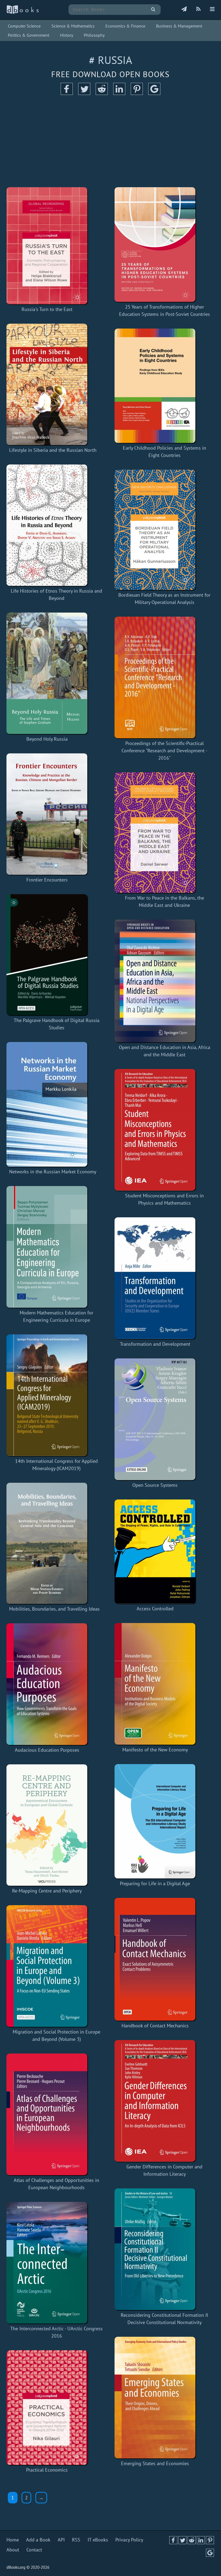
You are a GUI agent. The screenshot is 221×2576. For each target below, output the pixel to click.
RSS (76, 2540)
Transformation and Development (155, 1344)
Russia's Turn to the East (47, 309)
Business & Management (179, 26)
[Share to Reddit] (102, 93)
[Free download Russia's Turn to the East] (47, 246)
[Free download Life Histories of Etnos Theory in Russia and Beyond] (56, 525)
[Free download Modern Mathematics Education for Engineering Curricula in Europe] (56, 1247)
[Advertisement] (110, 141)
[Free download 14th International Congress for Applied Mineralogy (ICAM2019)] (56, 1395)
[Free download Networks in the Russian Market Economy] (53, 1104)
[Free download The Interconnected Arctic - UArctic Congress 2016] (56, 2263)
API (61, 2540)
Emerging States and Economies (155, 2463)
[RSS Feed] (198, 9)
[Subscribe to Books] (184, 9)
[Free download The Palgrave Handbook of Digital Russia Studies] (56, 955)
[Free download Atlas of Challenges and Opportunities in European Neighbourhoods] (56, 2114)
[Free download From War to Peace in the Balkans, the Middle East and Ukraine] (165, 833)
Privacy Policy (129, 2540)
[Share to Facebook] (67, 93)
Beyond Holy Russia (47, 739)
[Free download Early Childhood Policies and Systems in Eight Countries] (165, 386)
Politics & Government (29, 35)
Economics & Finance (125, 26)
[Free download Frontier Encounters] (47, 814)
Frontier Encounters (47, 880)
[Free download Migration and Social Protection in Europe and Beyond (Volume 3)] (56, 1966)
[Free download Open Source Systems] (155, 1419)
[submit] (153, 10)
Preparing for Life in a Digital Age (155, 1883)
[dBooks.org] (23, 13)
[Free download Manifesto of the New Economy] (155, 1684)
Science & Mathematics (73, 26)
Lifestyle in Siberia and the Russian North (53, 450)
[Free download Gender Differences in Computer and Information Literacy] (165, 2101)
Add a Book (38, 2540)
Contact (34, 2550)
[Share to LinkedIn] (119, 93)
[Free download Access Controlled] (155, 1552)
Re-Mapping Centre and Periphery (47, 1891)
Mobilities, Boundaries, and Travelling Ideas (54, 1609)
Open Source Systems (155, 1485)
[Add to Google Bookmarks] (154, 93)
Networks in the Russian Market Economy (53, 1172)
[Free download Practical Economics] (47, 2408)
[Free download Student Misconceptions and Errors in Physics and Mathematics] (165, 1130)
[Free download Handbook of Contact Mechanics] (155, 1959)
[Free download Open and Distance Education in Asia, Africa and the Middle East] (165, 981)
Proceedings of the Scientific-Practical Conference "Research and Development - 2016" (164, 751)
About (13, 2550)
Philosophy (94, 35)
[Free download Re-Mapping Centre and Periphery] (47, 1825)
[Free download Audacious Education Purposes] (47, 1684)
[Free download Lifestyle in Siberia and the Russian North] (53, 384)
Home (13, 2540)
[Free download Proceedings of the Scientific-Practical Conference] (165, 677)
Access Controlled (155, 1609)
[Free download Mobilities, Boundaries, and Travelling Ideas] (54, 1543)
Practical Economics (47, 2470)
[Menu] (212, 9)
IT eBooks (98, 2540)
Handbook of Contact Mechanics (155, 2026)
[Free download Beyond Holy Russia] (47, 673)
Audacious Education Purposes (47, 1750)
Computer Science (24, 26)
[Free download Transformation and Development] (155, 1278)
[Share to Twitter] (84, 93)
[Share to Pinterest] (137, 93)
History (67, 35)
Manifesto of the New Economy (155, 1750)
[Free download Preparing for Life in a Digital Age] (155, 1821)
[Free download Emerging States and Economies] (155, 2398)
